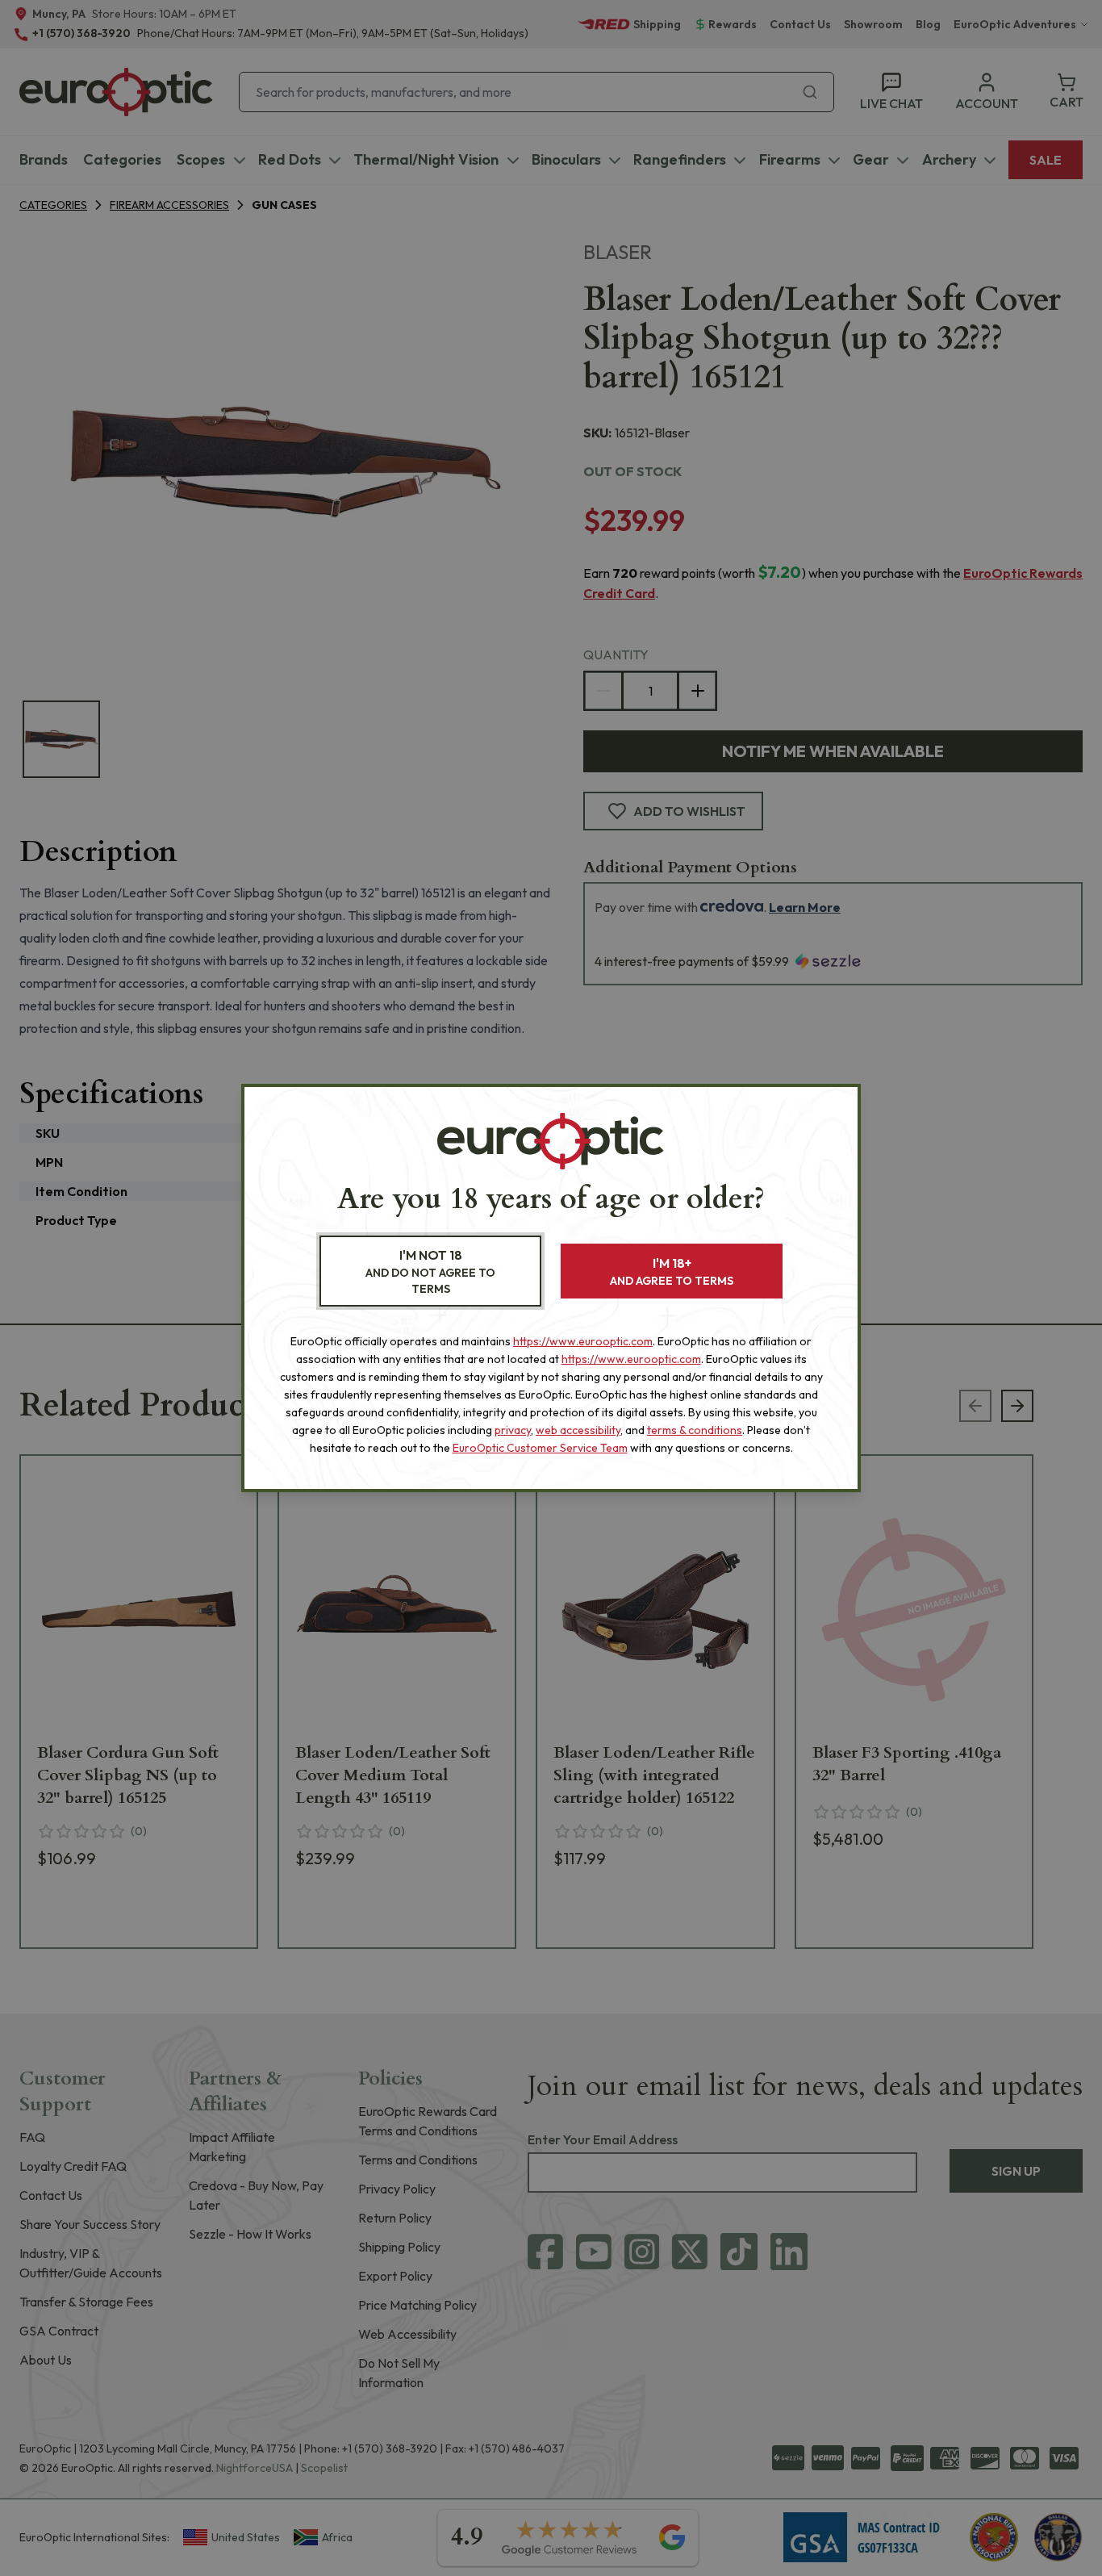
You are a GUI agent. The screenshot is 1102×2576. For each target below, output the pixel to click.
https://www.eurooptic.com (583, 1341)
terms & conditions (695, 1430)
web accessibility (578, 1430)
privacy (513, 1430)
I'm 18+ (672, 1271)
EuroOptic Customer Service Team (540, 1448)
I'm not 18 (430, 1271)
